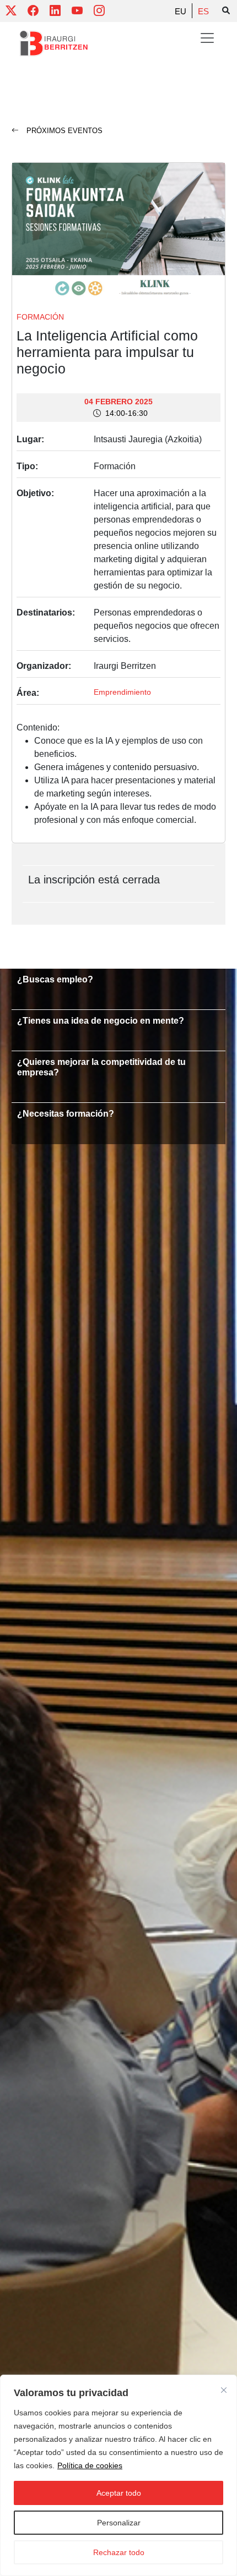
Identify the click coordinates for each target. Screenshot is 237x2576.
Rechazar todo (119, 2552)
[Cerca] (224, 2390)
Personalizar (119, 2523)
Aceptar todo (119, 2493)
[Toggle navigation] (207, 38)
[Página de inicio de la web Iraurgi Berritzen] (54, 43)
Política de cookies (90, 2465)
